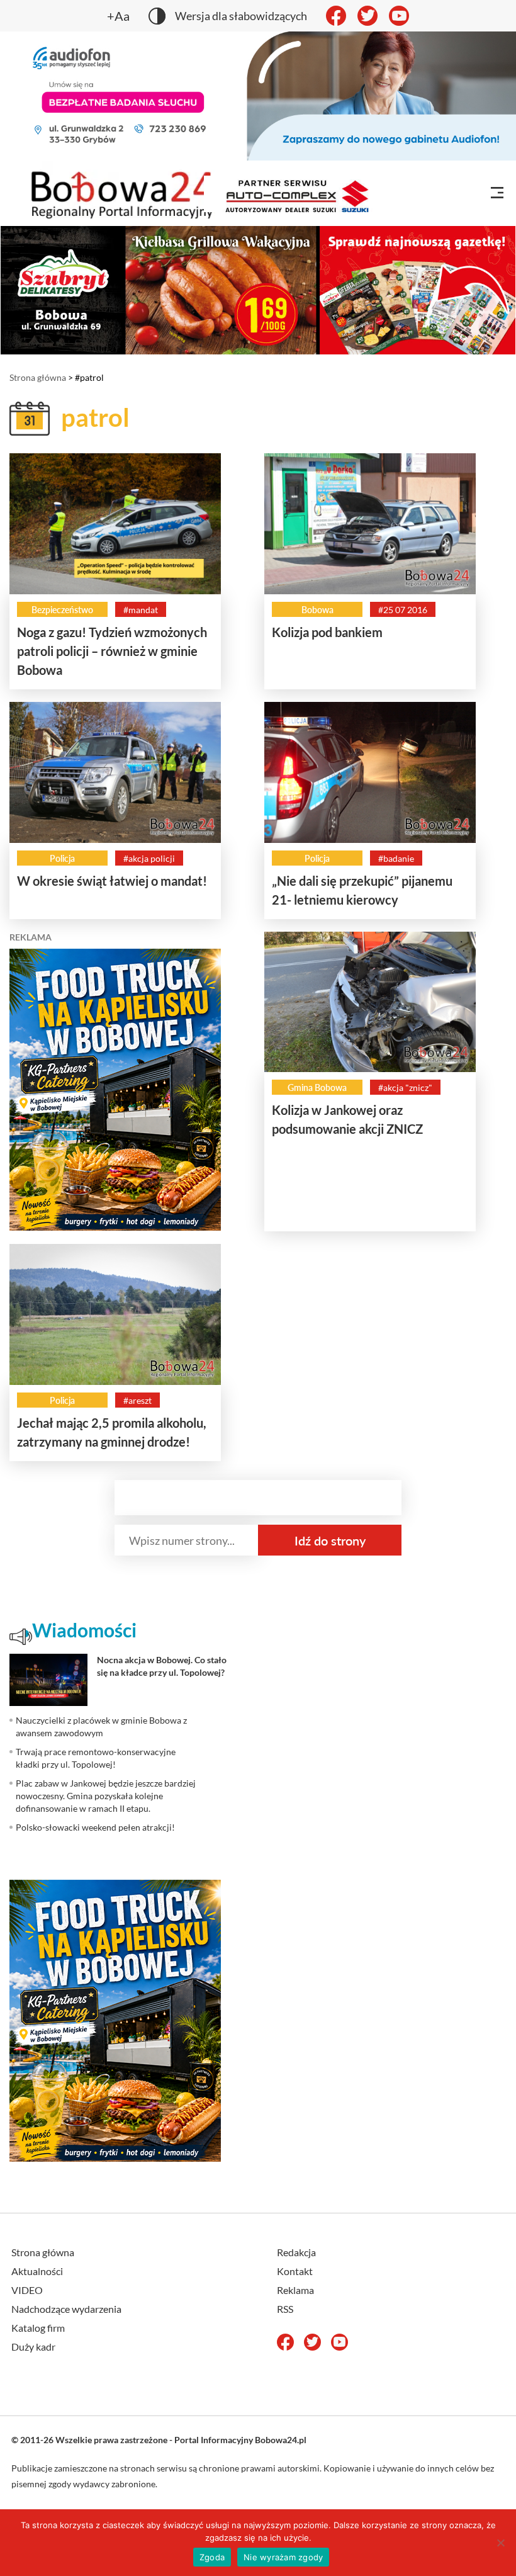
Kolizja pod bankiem (327, 632)
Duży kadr (33, 2347)
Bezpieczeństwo (62, 610)
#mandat (141, 610)
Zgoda (212, 2557)
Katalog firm (38, 2328)
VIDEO (27, 2290)
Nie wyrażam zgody (283, 2557)
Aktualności (37, 2271)
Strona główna (38, 377)
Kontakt (295, 2271)
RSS (285, 2309)
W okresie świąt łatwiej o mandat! (112, 881)
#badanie (396, 858)
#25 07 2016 (403, 610)
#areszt (137, 1400)
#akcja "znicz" (405, 1087)
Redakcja (296, 2252)
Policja (62, 858)
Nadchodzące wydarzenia (66, 2309)
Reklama (295, 2290)
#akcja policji (149, 858)
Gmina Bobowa (317, 1087)
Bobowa (317, 610)
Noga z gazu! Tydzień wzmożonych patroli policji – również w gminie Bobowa (112, 651)
